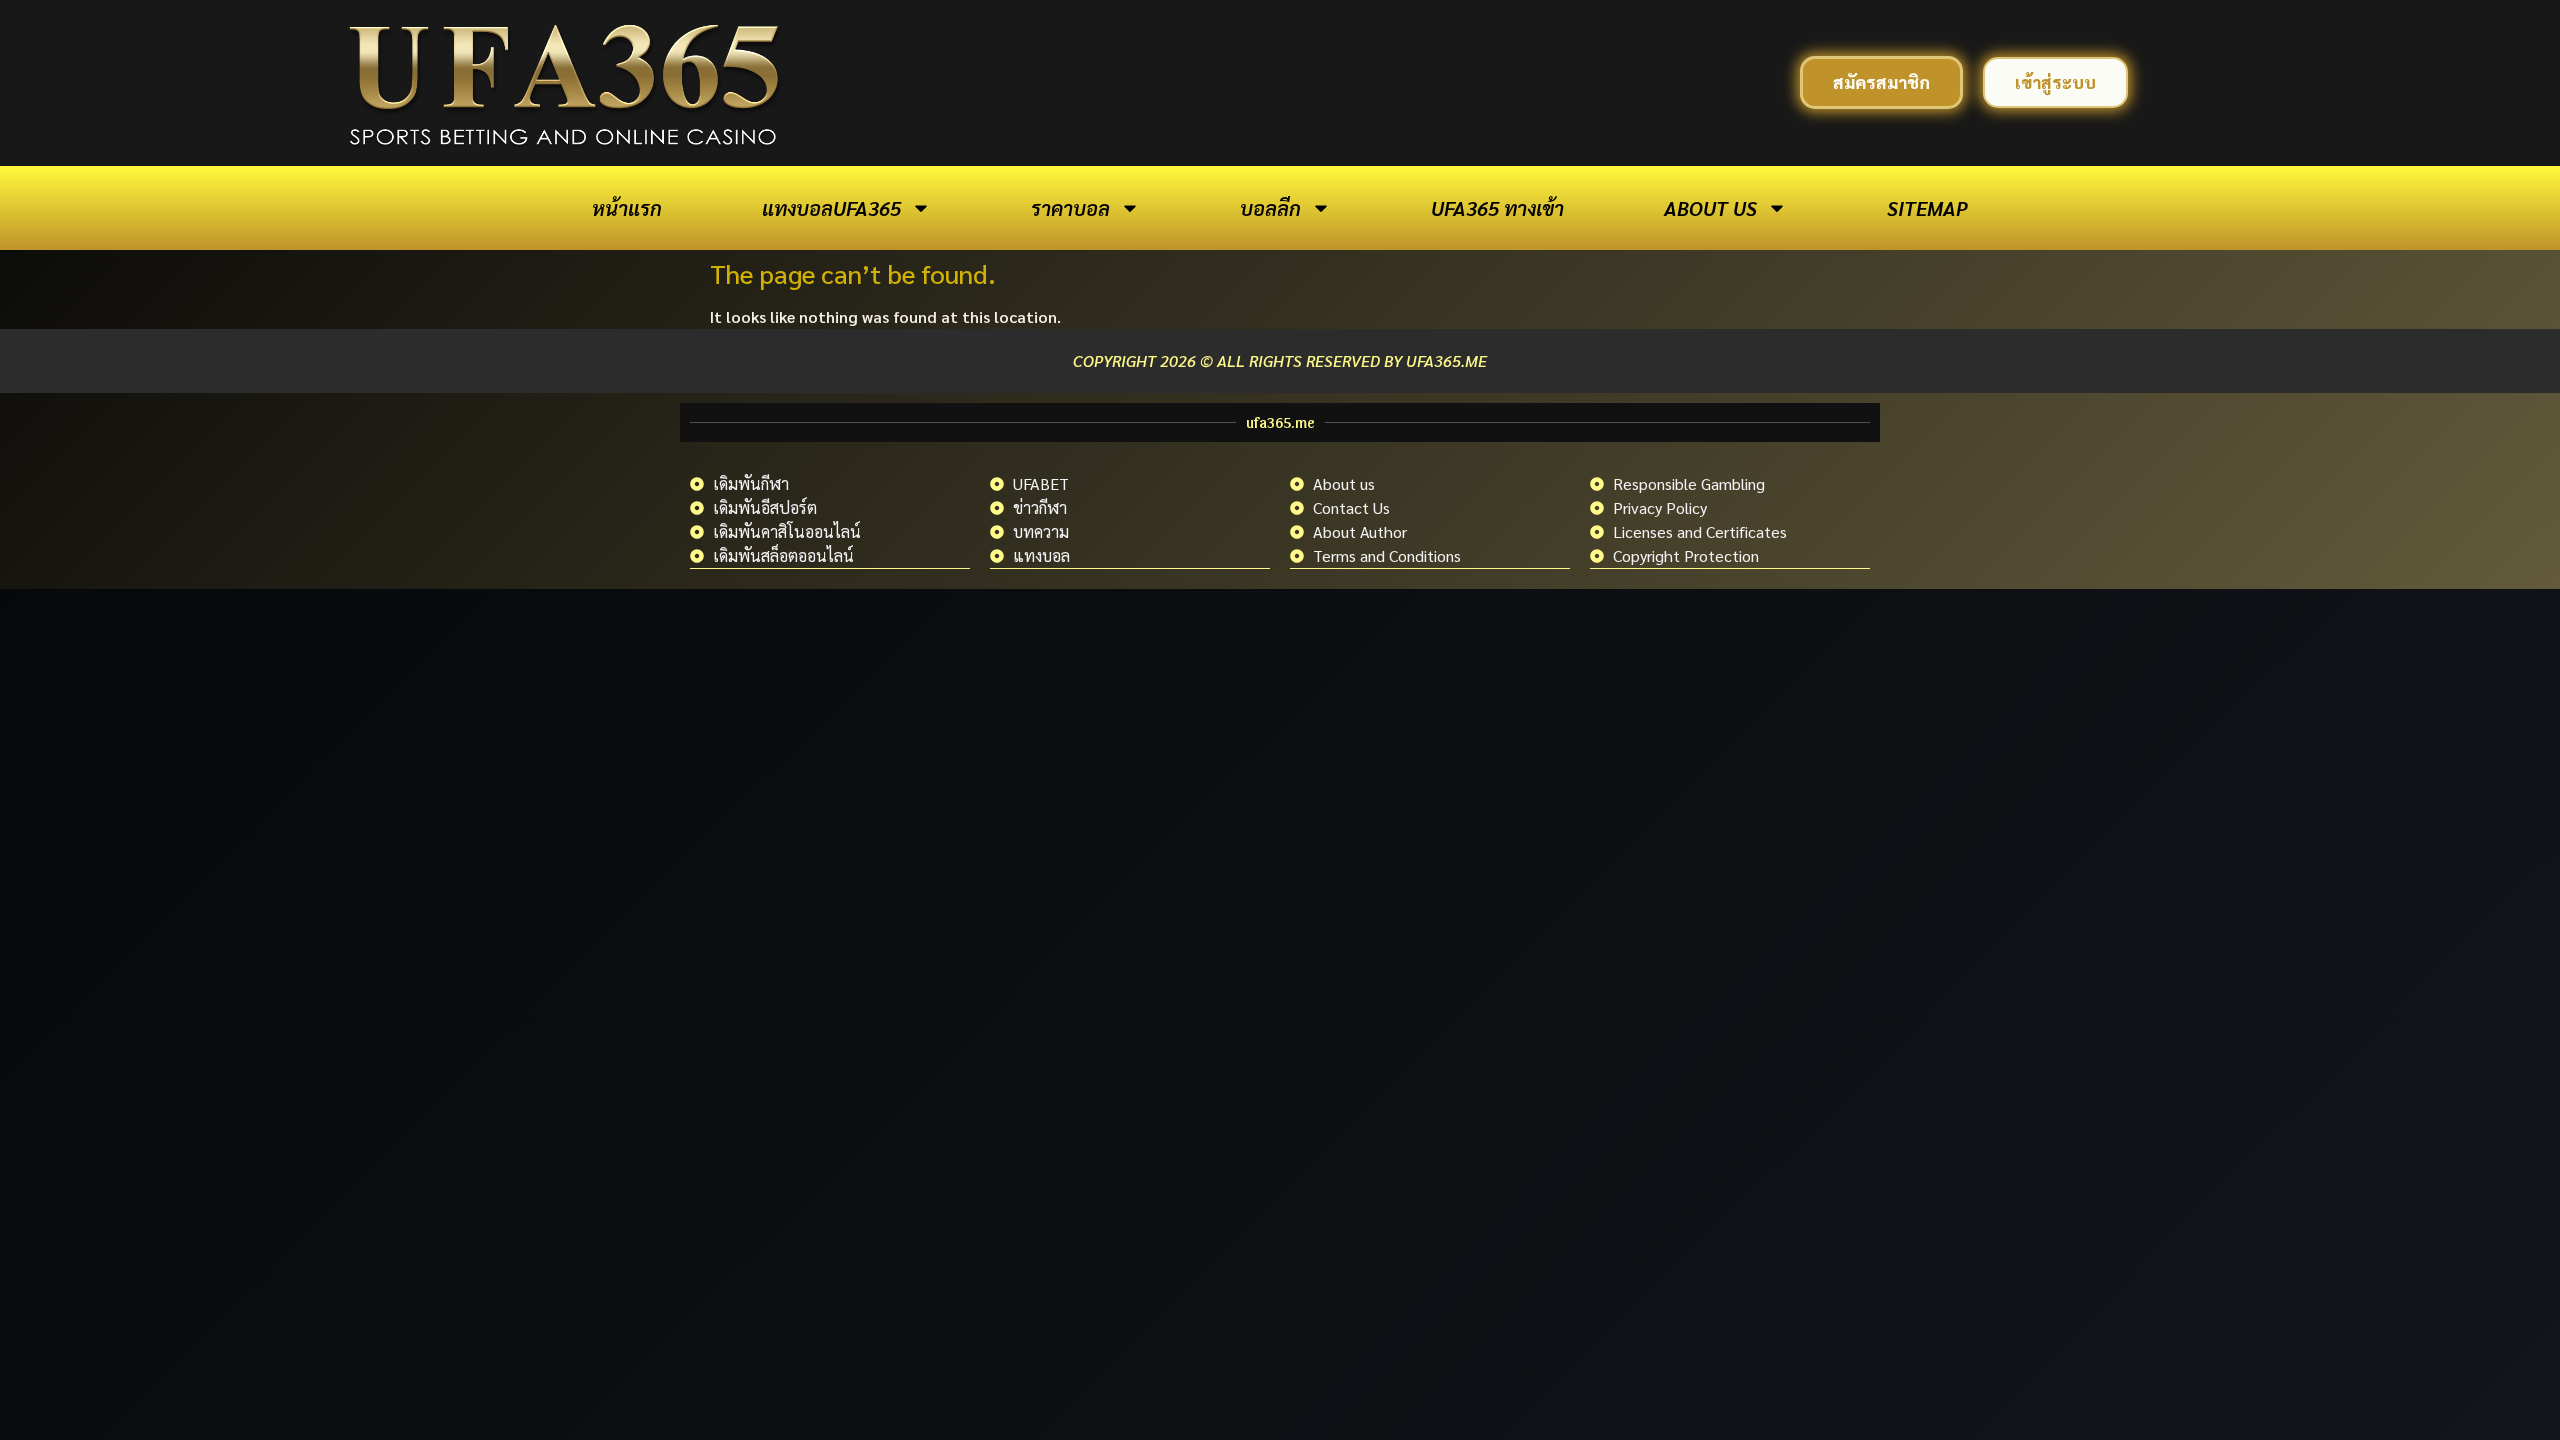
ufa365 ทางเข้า (1497, 208)
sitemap (1927, 208)
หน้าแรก (627, 208)
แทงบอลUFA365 (831, 208)
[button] (1881, 82)
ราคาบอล (1070, 208)
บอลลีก (1270, 208)
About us (1710, 208)
